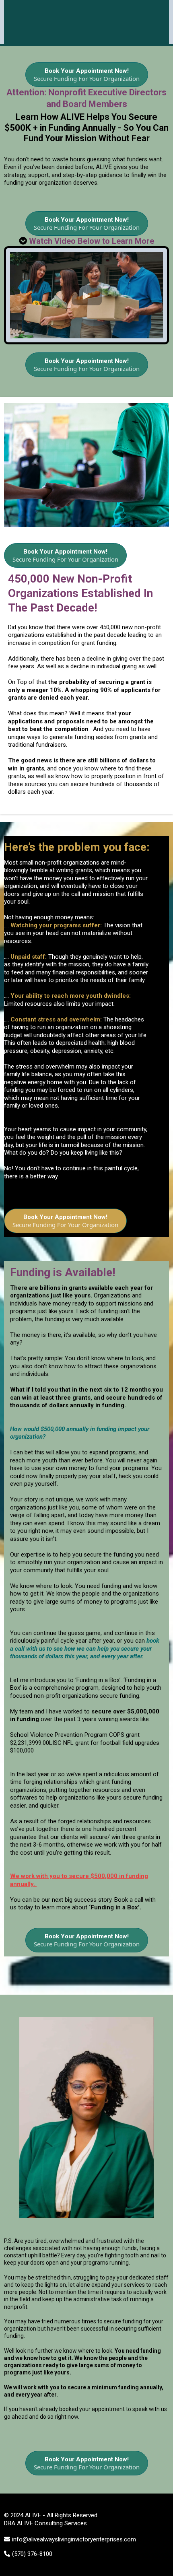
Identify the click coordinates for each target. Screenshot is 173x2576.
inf (15, 2539)
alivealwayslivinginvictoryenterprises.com (82, 2539)
